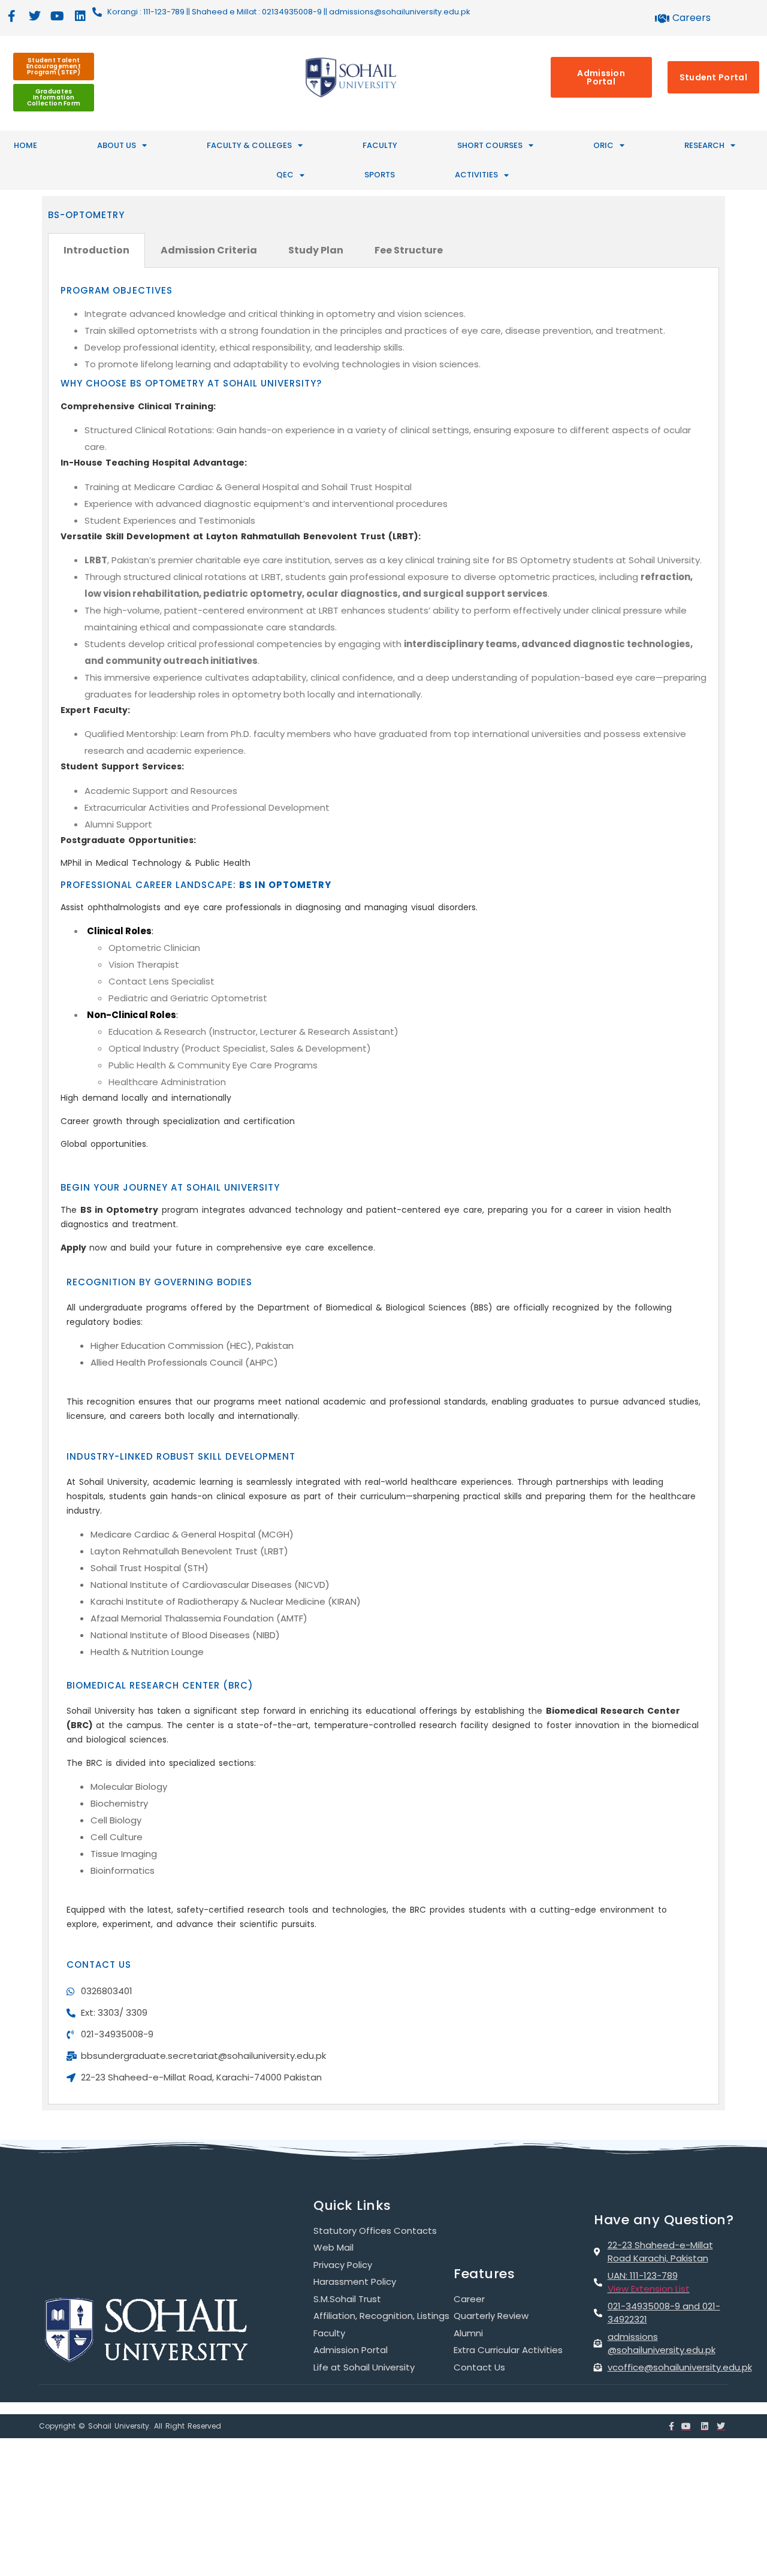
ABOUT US (117, 145)
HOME (25, 145)
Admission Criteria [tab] (209, 250)
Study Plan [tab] (316, 250)
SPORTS (380, 175)
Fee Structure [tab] (409, 250)
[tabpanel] (383, 1186)
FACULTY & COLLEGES (249, 145)
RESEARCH (704, 145)
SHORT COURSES (490, 145)
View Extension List (649, 2289)
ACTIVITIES (476, 175)
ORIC (603, 145)
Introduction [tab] (96, 250)
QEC (285, 175)
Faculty (380, 145)
